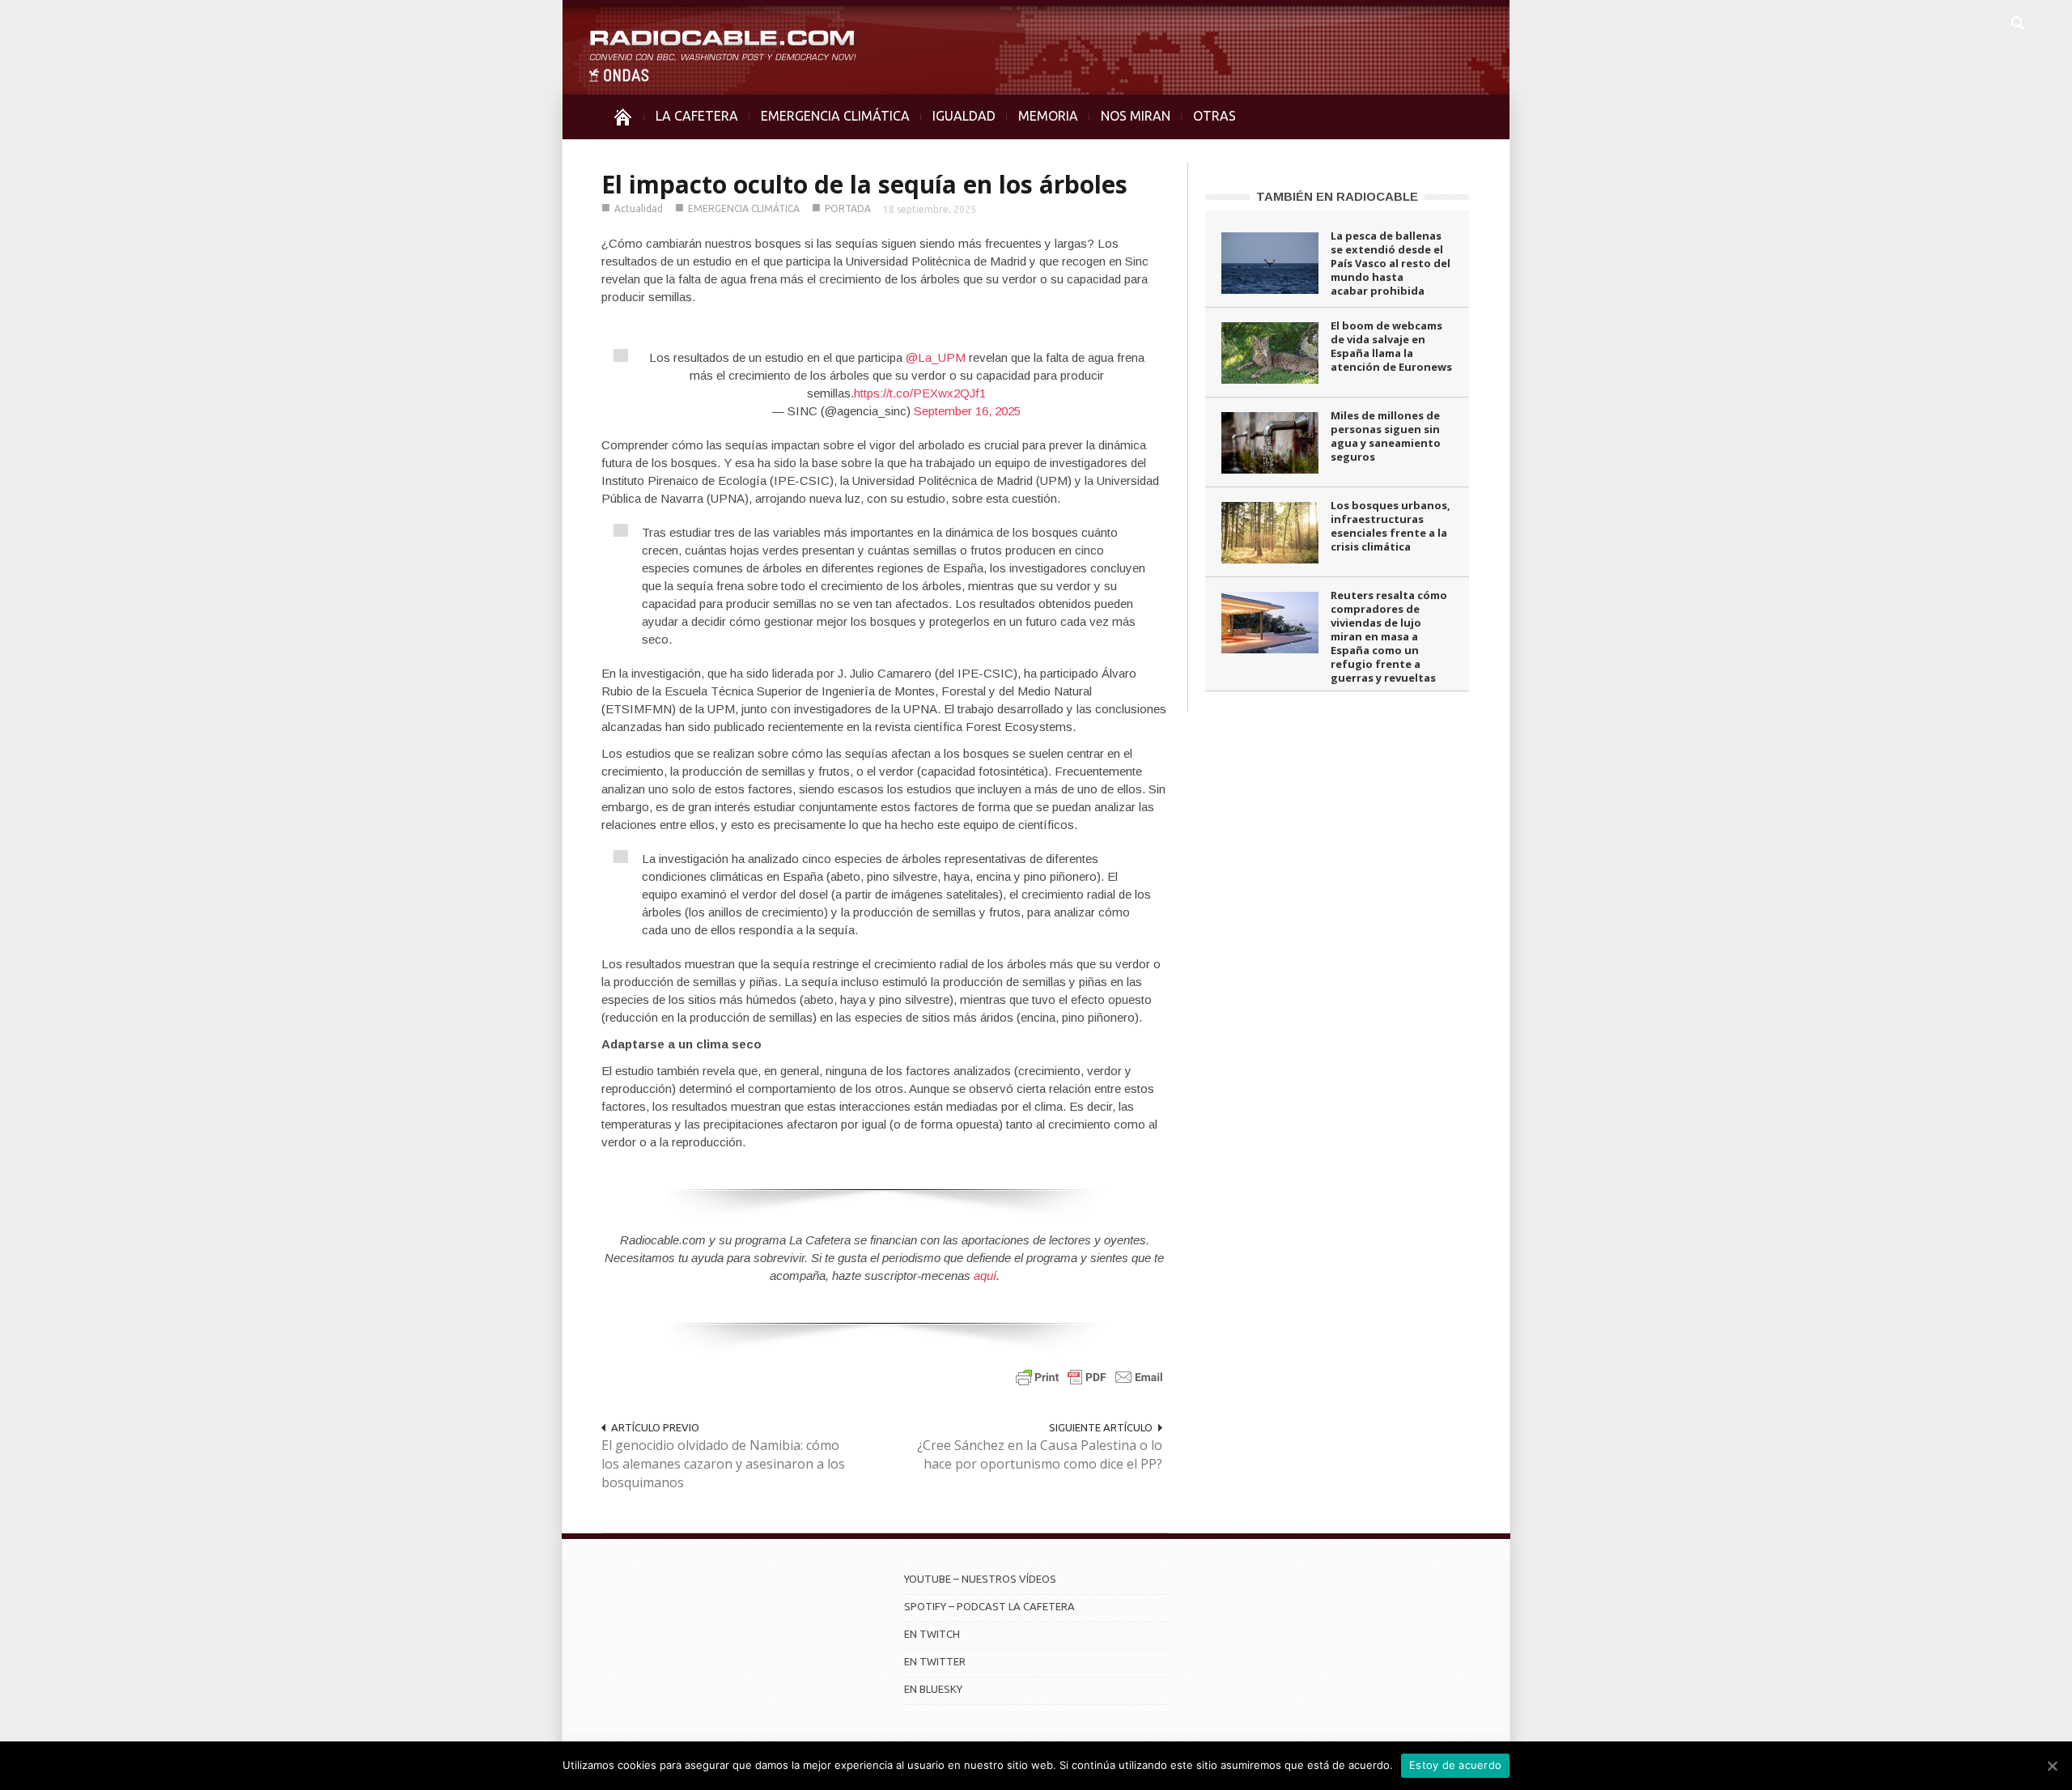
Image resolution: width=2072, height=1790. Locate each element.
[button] (2017, 21)
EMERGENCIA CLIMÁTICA (835, 116)
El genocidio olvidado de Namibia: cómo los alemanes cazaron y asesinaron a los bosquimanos (723, 1464)
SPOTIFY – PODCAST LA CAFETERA (989, 1606)
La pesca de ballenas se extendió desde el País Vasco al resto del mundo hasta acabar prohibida (1391, 263)
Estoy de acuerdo (1455, 1765)
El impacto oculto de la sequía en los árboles (864, 184)
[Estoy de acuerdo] (2052, 1766)
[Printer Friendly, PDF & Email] (1089, 1377)
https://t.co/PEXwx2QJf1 (920, 393)
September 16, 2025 (967, 411)
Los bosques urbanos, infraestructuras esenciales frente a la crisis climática (1391, 526)
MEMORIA (1048, 116)
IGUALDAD (964, 116)
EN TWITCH (932, 1634)
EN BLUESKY (933, 1689)
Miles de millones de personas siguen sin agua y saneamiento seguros (1386, 436)
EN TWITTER (935, 1661)
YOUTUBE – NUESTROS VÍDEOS (980, 1579)
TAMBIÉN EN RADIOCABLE (1337, 196)
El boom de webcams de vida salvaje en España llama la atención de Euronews (1391, 346)
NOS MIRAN (1136, 116)
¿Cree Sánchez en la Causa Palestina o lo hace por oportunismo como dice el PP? (1040, 1454)
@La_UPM (936, 357)
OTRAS (1214, 116)
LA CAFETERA (697, 116)
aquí (985, 1276)
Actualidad (639, 208)
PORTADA (848, 208)
